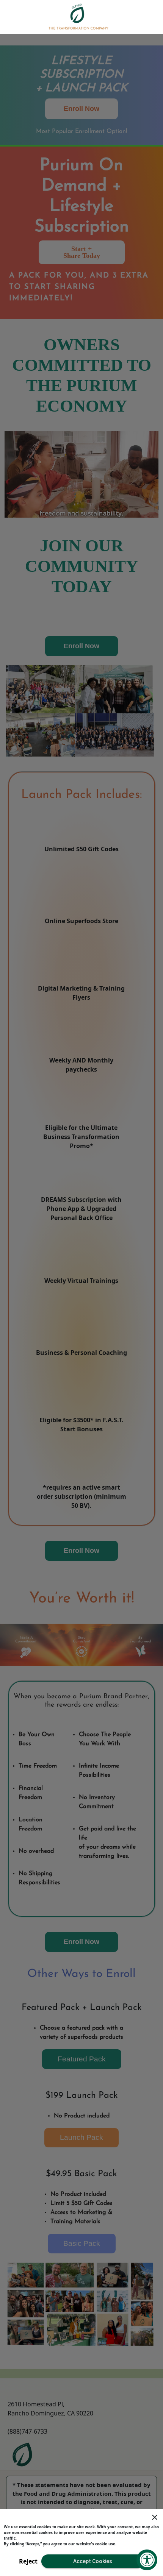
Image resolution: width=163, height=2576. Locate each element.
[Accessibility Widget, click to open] (147, 2560)
